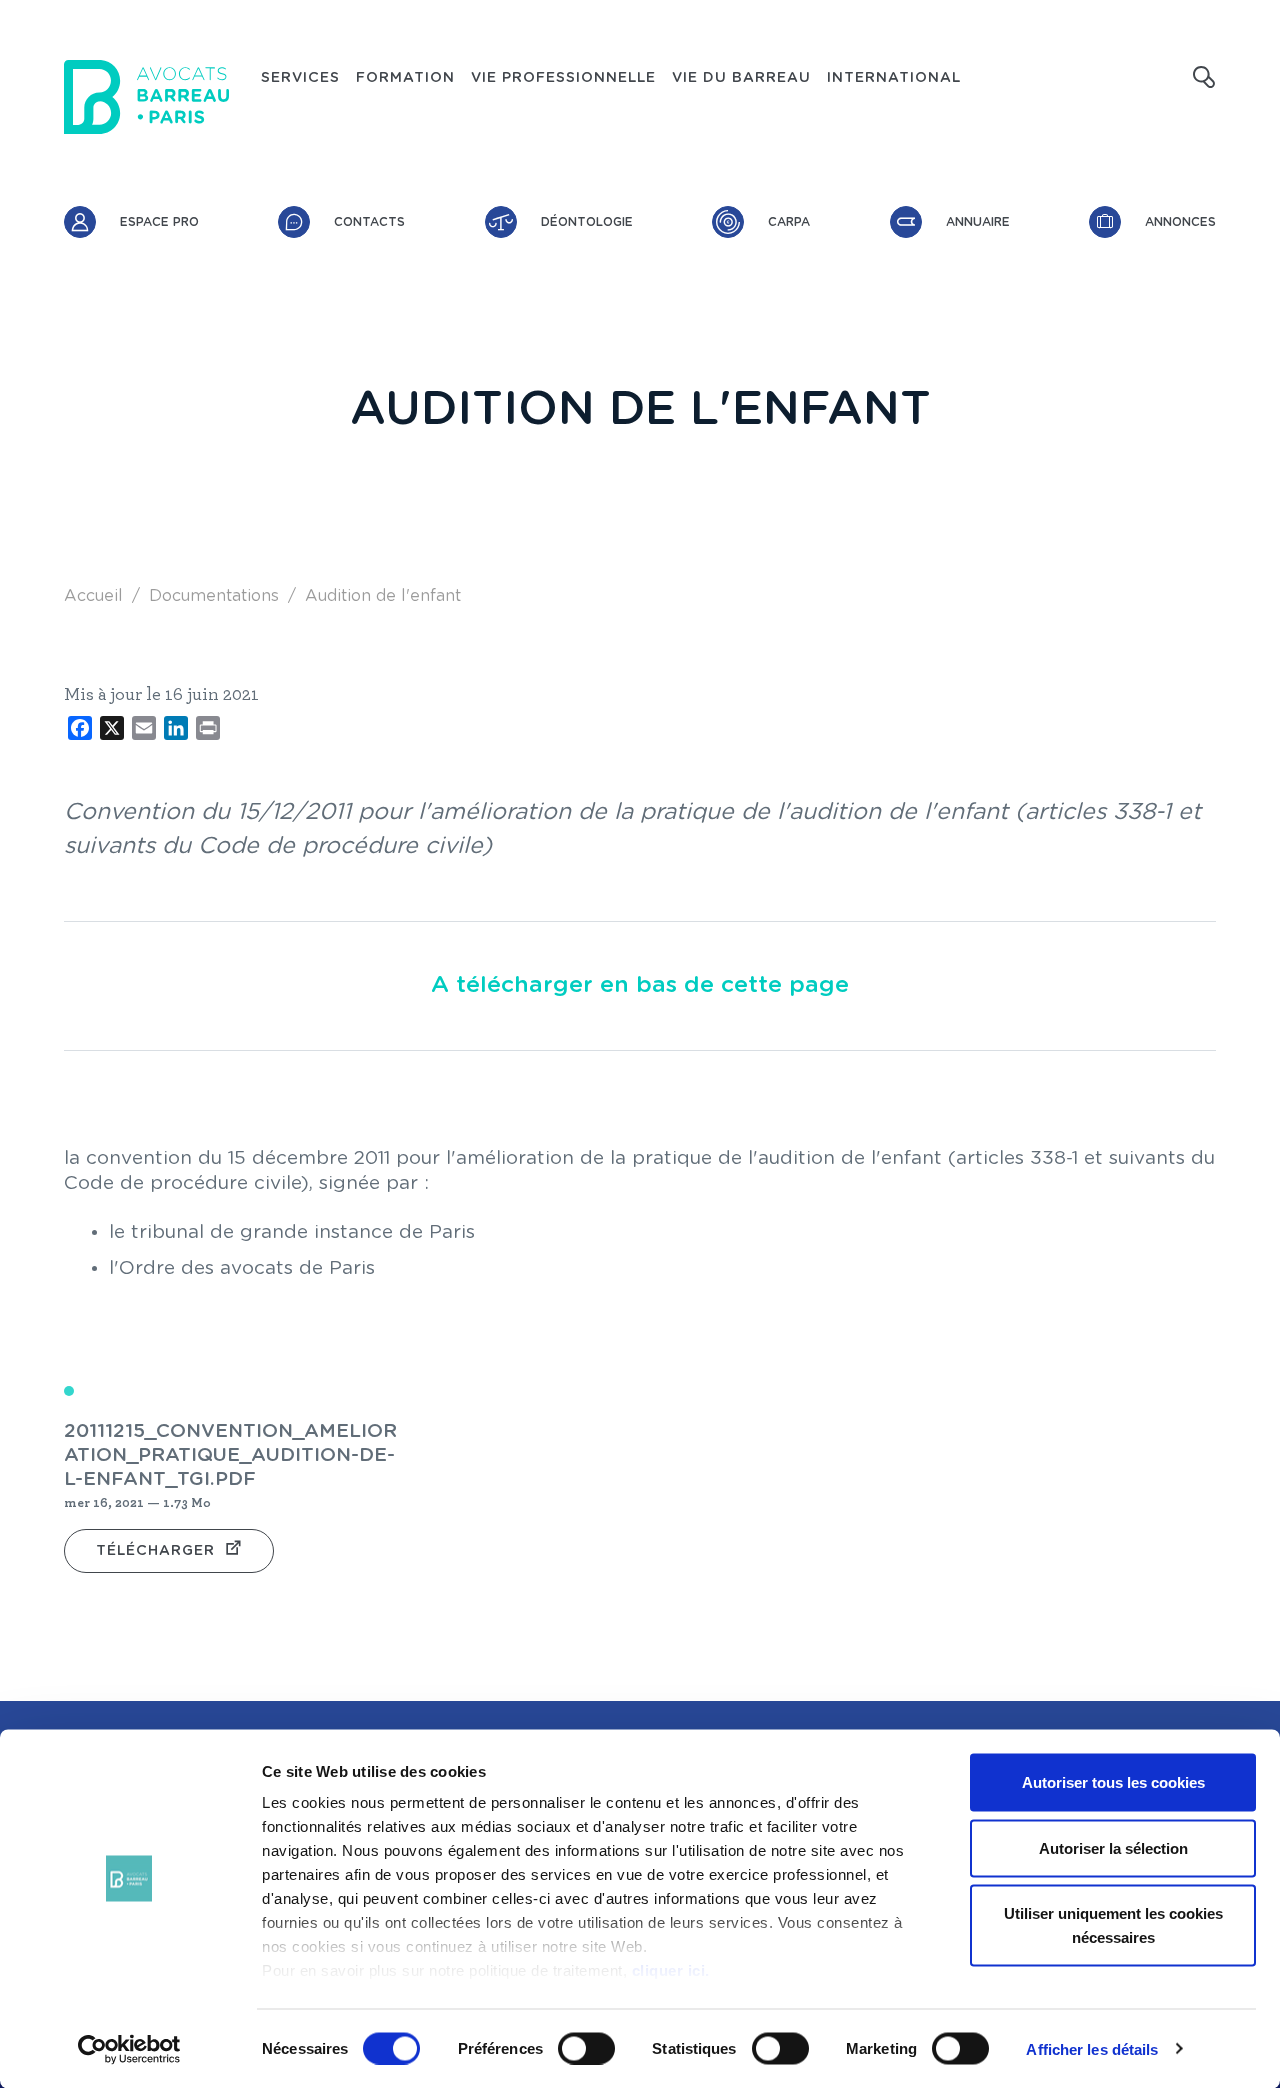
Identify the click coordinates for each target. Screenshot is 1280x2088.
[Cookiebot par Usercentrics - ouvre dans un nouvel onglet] (129, 2049)
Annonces (1180, 222)
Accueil (93, 596)
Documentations (214, 596)
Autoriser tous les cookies (1113, 1782)
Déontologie (587, 222)
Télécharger (155, 1551)
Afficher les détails (1092, 2048)
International (894, 78)
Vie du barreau (741, 78)
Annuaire (978, 222)
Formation (405, 78)
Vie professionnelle (563, 78)
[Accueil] (146, 97)
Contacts (369, 222)
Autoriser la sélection (1113, 1847)
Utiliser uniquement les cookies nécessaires (1113, 1925)
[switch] (586, 2048)
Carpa (789, 222)
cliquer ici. (671, 1970)
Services (300, 78)
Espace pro (159, 222)
